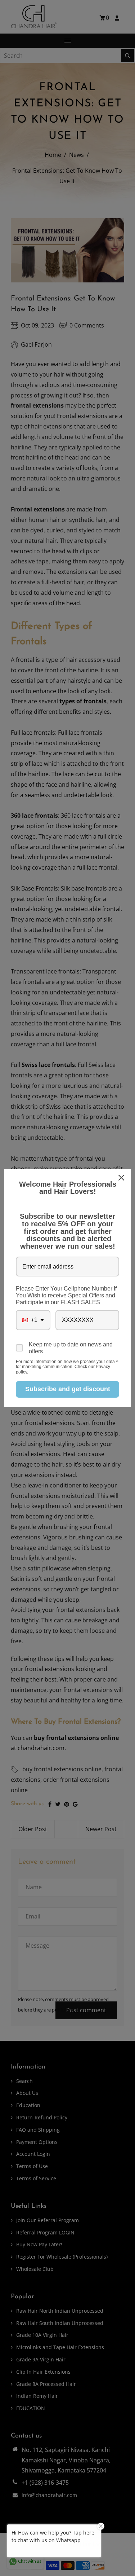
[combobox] (33, 1320)
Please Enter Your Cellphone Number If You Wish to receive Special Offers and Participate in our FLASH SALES (66, 1295)
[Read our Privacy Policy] (117, 1362)
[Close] (122, 1178)
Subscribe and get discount (68, 1389)
